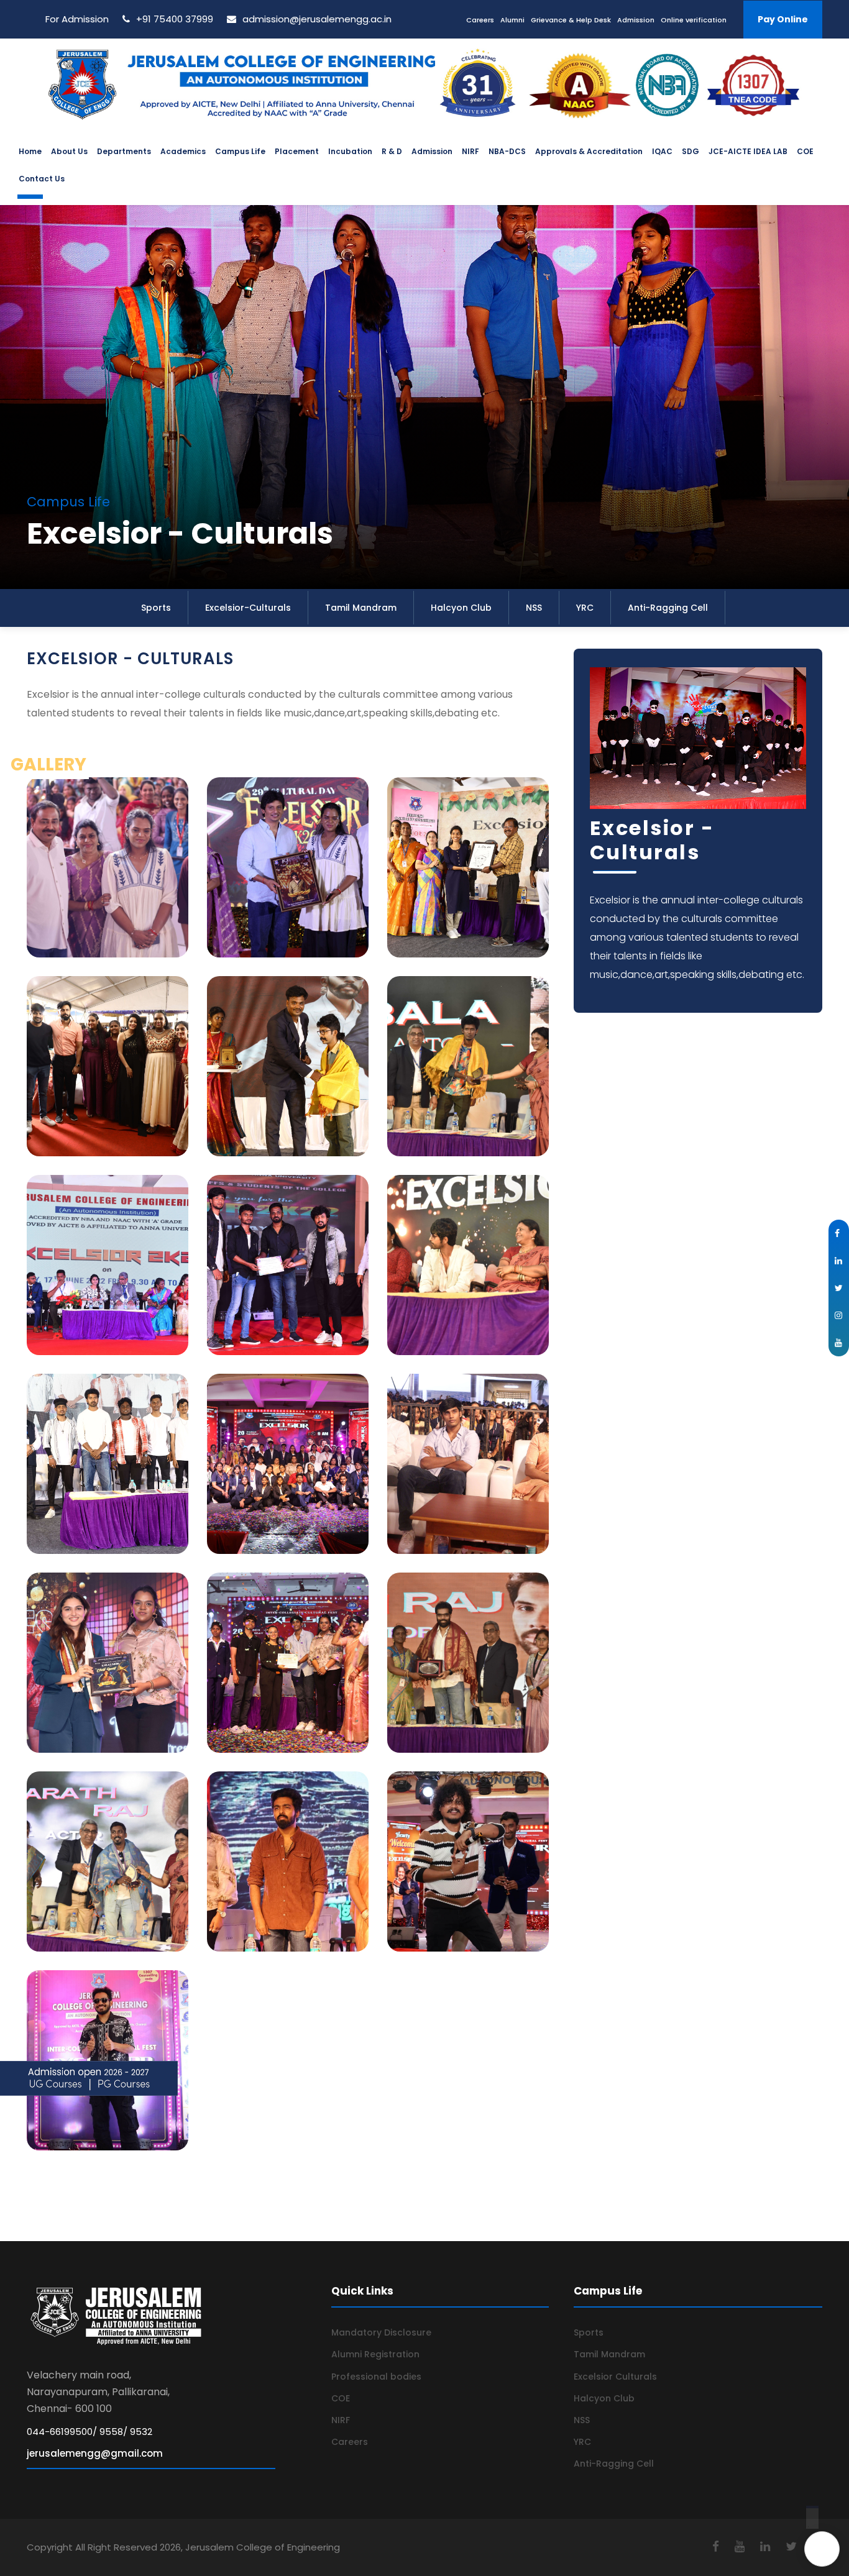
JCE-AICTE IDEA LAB (748, 151)
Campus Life (240, 151)
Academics (183, 151)
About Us (69, 151)
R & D (392, 151)
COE (805, 151)
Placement (297, 151)
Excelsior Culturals (615, 2377)
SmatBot (745, 2558)
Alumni (512, 20)
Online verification (694, 20)
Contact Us (42, 179)
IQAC (662, 151)
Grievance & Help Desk (571, 20)
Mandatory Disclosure (381, 2332)
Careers (480, 20)
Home (30, 151)
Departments (124, 151)
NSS (534, 608)
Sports (156, 608)
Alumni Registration (375, 2354)
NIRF (470, 151)
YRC (585, 608)
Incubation (350, 151)
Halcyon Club (461, 608)
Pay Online (783, 19)
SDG (691, 151)
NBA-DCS (507, 151)
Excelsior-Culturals (248, 608)
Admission (636, 20)
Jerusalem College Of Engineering (712, 2181)
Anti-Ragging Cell (668, 608)
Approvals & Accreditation (589, 151)
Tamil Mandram (361, 608)
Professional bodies (376, 2377)
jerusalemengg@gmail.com (95, 2453)
